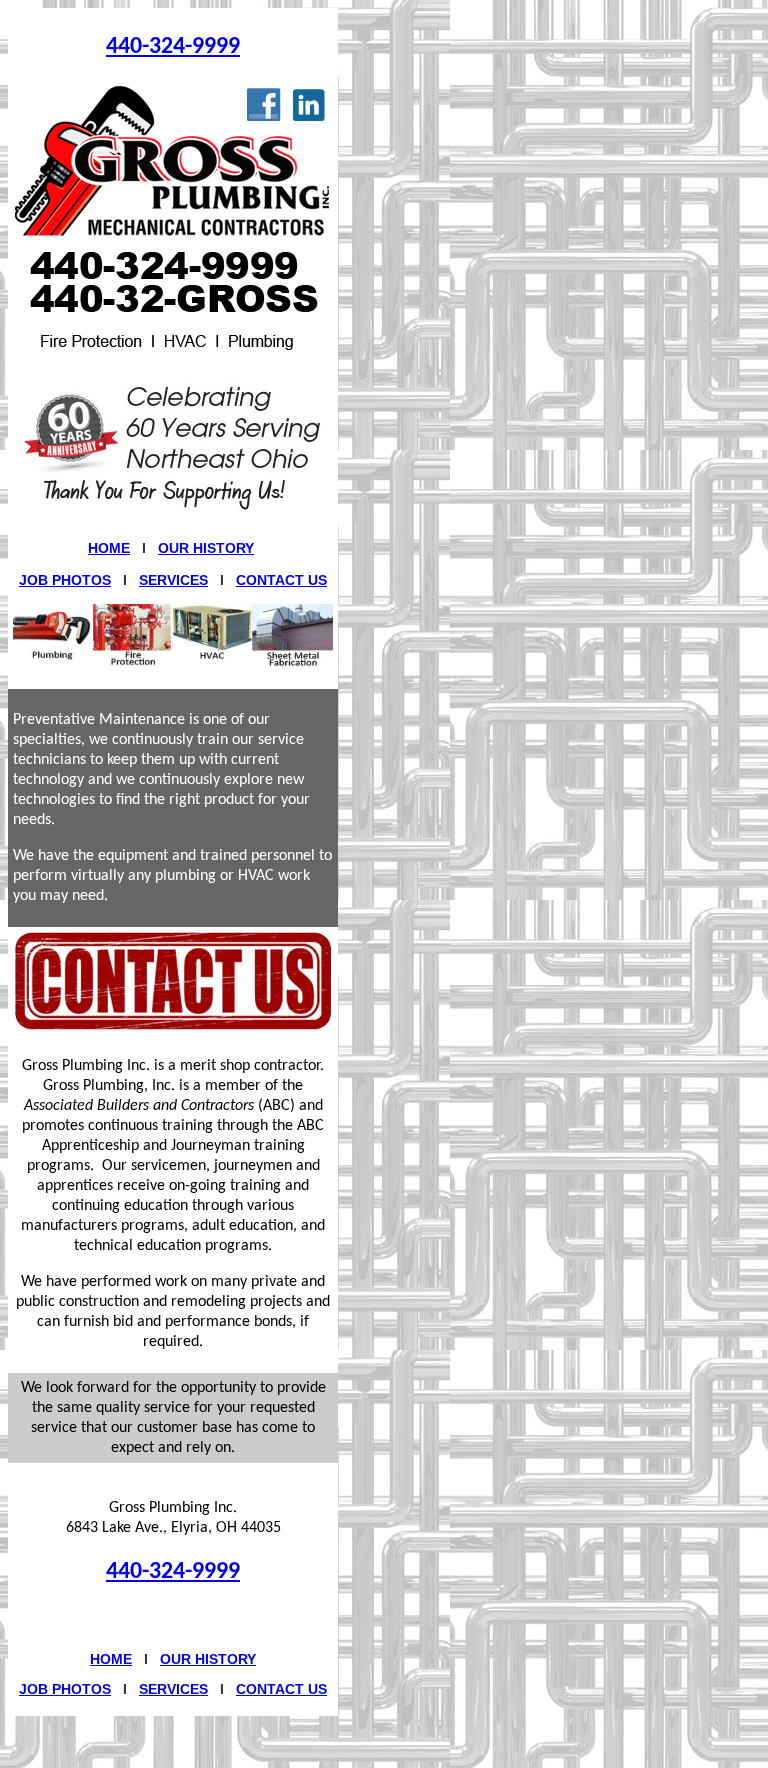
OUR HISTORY (206, 548)
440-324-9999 (173, 47)
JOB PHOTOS (65, 580)
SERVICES (173, 580)
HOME (109, 548)
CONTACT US (281, 580)
